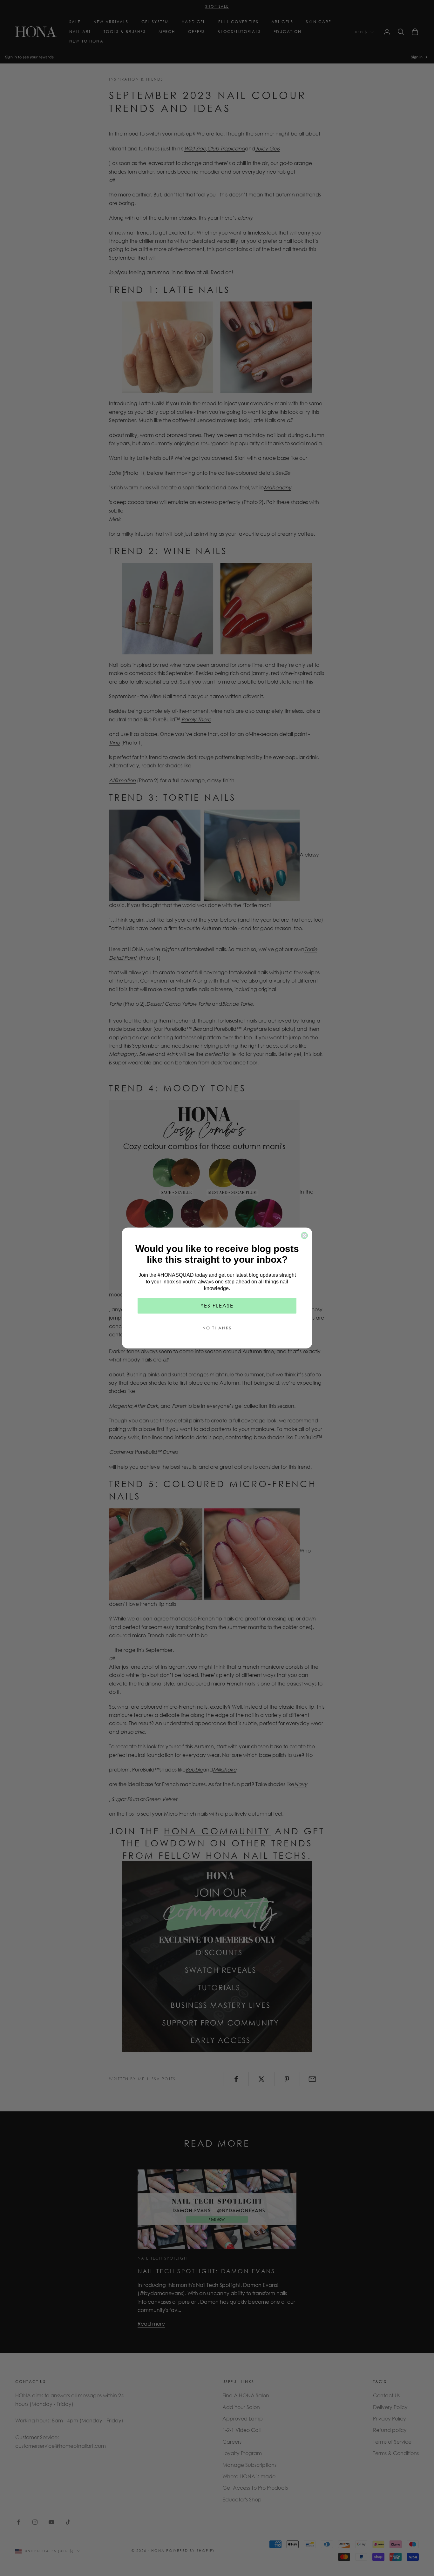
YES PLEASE (217, 1305)
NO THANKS (217, 1328)
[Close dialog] (304, 1235)
